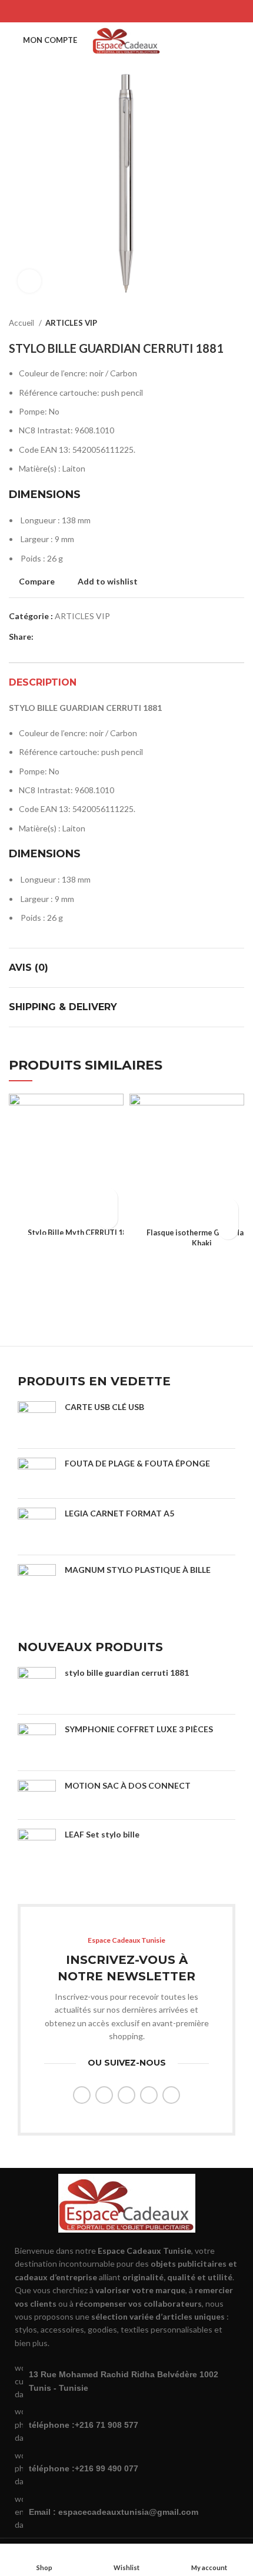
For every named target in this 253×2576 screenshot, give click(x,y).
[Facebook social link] (96, 11)
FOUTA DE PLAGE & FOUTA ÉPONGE (137, 1463)
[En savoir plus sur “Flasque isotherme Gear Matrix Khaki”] (228, 1209)
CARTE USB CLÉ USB (104, 1407)
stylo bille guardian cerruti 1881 (127, 1673)
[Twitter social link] (111, 11)
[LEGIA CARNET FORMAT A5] (37, 1527)
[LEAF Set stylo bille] (37, 1857)
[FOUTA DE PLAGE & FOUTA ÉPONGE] (37, 1474)
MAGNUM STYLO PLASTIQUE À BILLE (138, 1570)
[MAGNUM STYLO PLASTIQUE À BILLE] (37, 1593)
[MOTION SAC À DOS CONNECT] (37, 1795)
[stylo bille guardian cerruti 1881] (37, 1686)
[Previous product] (215, 323)
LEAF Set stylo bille (102, 1834)
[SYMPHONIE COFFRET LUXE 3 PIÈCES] (37, 1743)
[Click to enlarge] (29, 281)
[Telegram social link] (157, 11)
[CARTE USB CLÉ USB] (37, 1420)
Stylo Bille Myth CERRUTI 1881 (81, 1233)
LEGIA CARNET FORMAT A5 (119, 1513)
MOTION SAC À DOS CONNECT (128, 1785)
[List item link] (126, 2425)
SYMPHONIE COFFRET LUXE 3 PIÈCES (139, 1729)
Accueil (22, 323)
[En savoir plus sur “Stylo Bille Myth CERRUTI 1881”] (107, 1198)
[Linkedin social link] (142, 11)
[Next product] (238, 323)
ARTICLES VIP (71, 323)
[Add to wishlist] (107, 1219)
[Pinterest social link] (126, 11)
